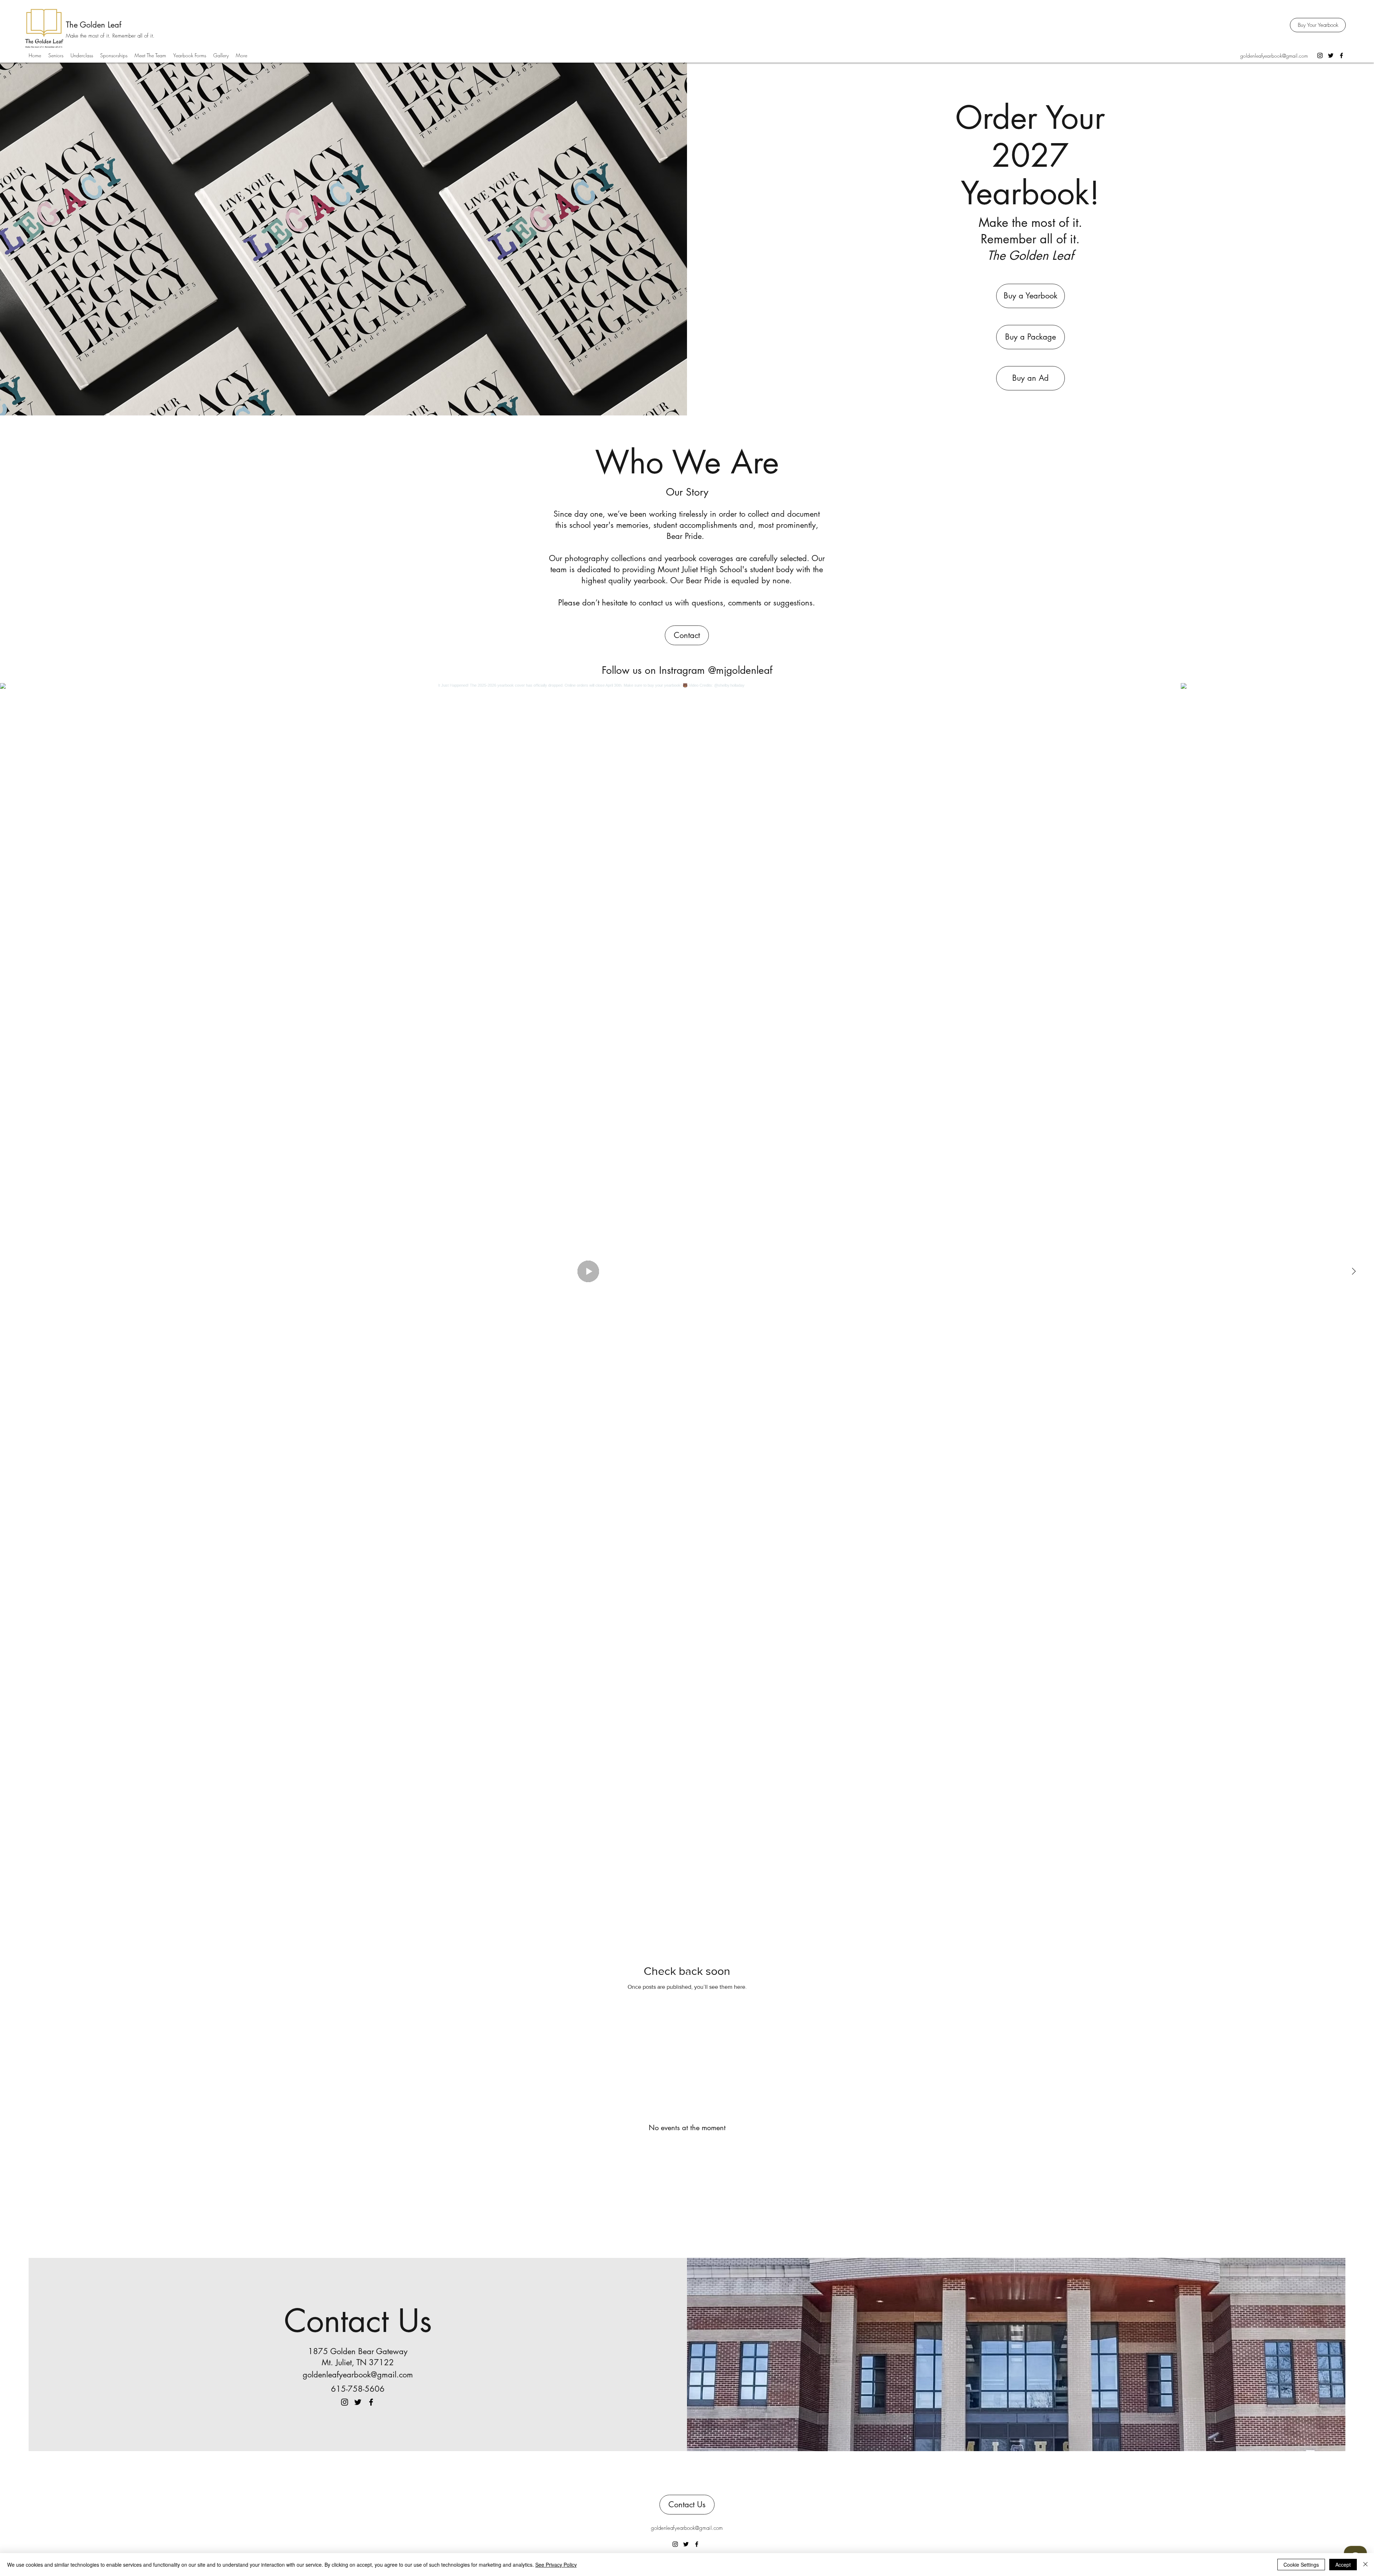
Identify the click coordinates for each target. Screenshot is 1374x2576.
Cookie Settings (1301, 2565)
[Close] (1365, 2565)
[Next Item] (1354, 1271)
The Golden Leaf (94, 25)
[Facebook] (1341, 55)
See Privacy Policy (556, 2565)
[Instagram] (1320, 55)
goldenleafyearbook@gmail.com (1274, 56)
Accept (1343, 2565)
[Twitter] (1331, 55)
